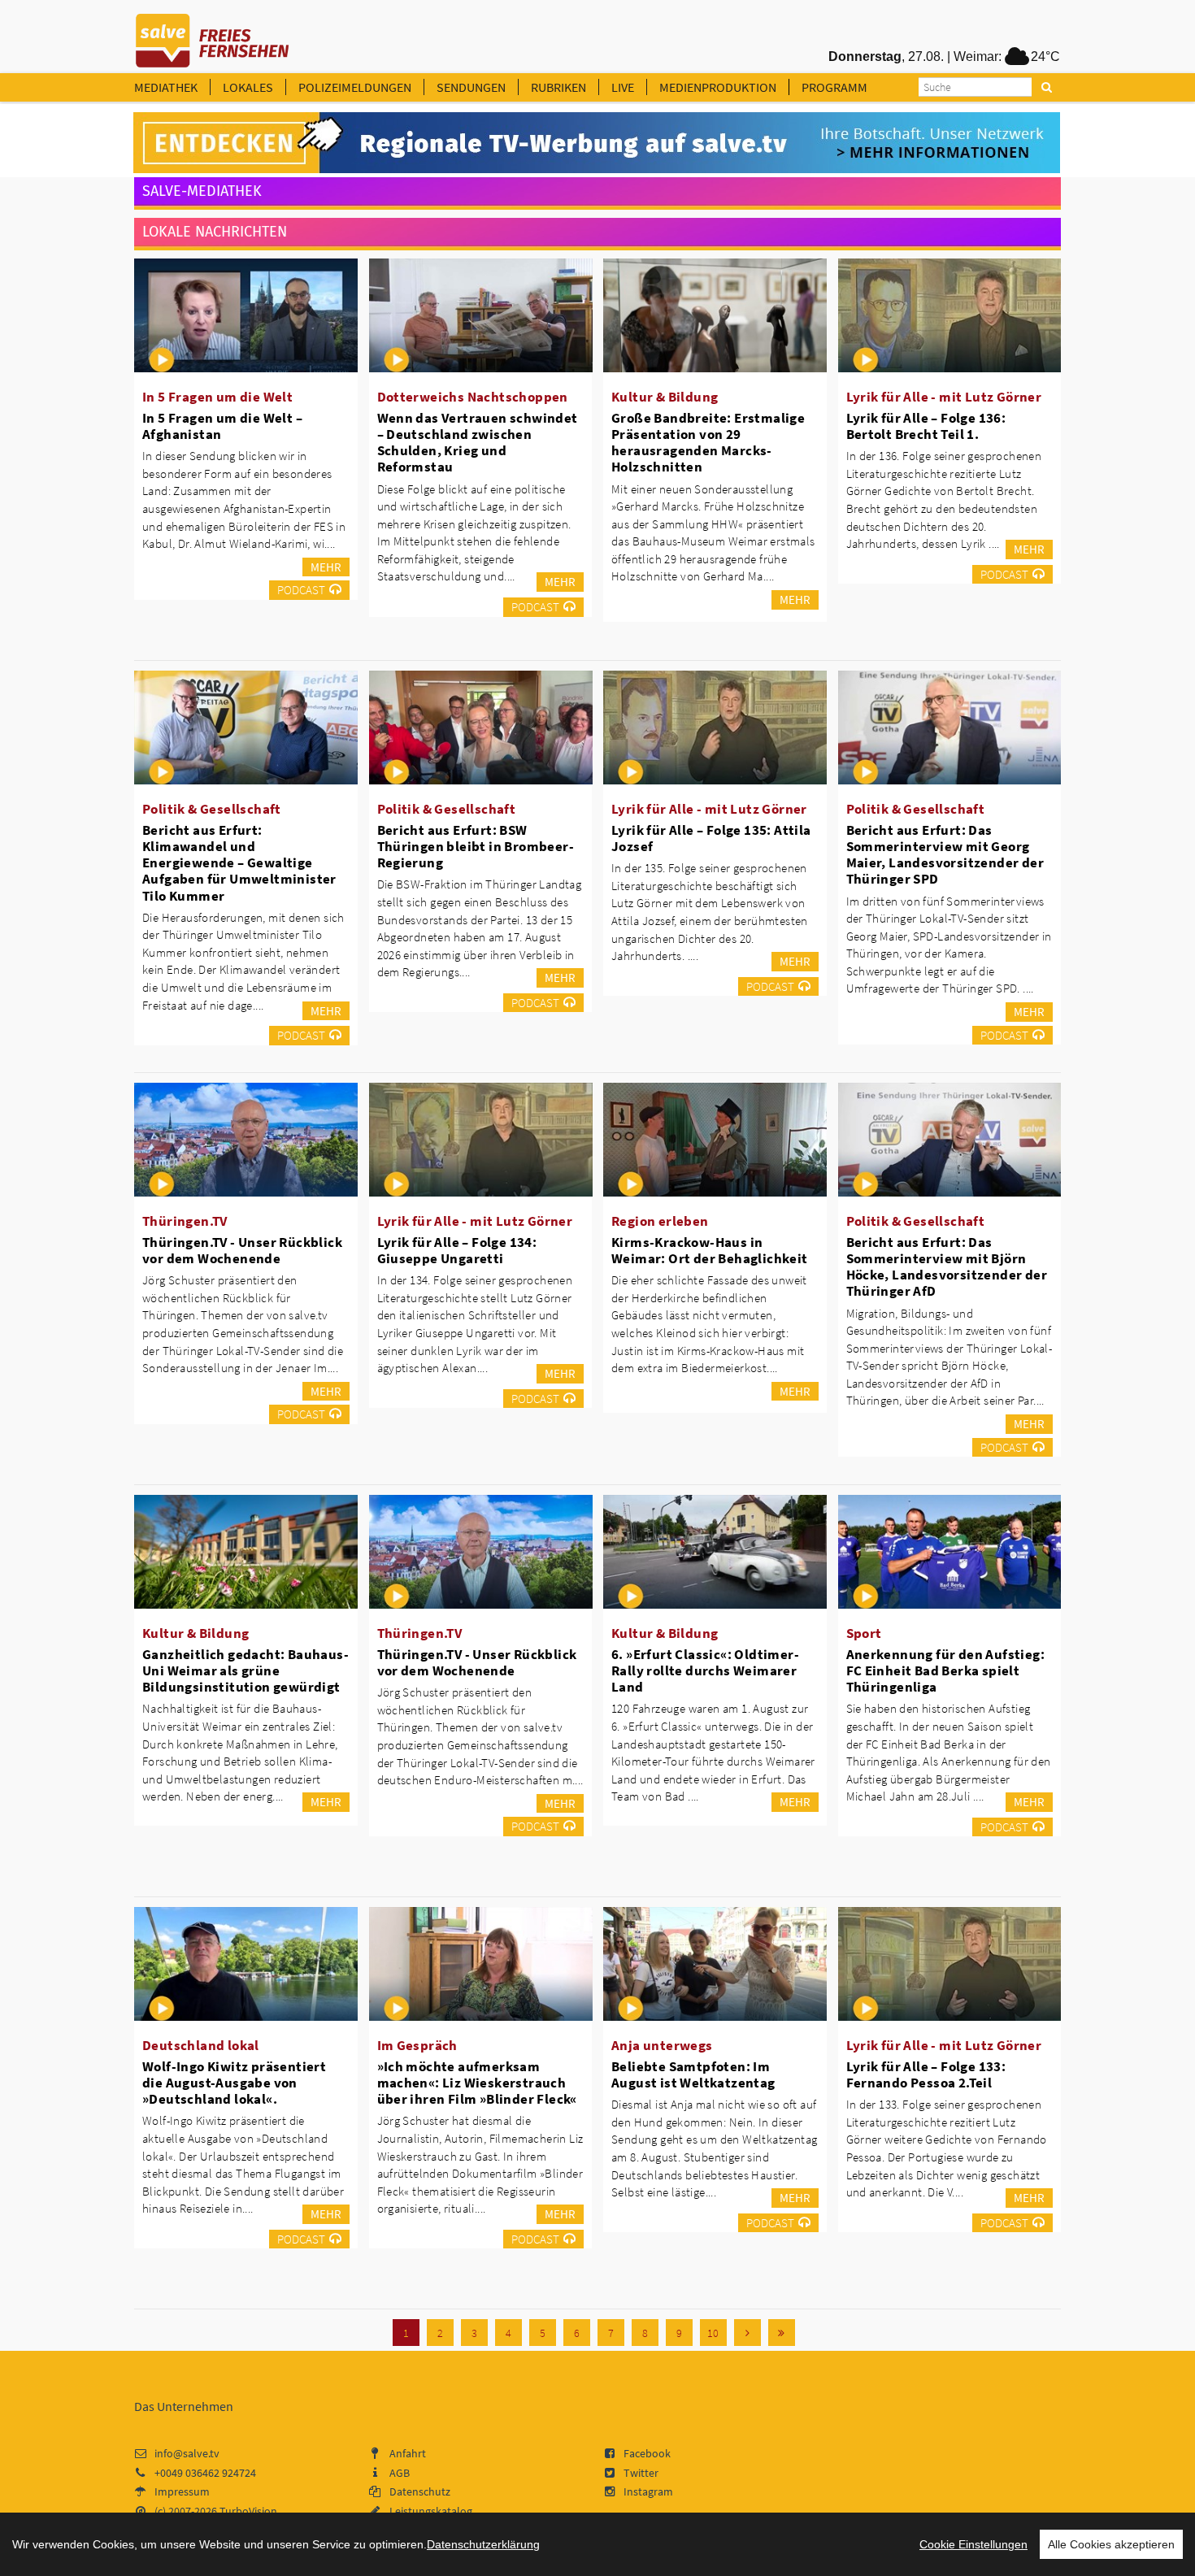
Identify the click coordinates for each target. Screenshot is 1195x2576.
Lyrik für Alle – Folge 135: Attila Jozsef (711, 838)
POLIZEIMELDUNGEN (355, 87)
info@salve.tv (187, 2453)
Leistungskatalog (431, 2511)
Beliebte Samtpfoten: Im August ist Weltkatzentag (693, 2074)
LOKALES (248, 87)
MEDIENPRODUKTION (718, 87)
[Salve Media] (597, 143)
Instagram (648, 2491)
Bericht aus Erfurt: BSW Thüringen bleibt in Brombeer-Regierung (476, 846)
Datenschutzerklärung (483, 2544)
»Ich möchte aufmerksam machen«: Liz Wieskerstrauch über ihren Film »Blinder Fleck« (477, 2083)
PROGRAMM (834, 87)
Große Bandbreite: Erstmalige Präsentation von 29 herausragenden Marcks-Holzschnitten (708, 442)
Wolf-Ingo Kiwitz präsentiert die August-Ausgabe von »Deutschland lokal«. (234, 2083)
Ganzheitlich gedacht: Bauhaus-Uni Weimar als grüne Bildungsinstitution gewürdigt (246, 1670)
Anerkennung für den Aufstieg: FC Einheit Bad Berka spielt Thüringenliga (946, 1670)
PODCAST (301, 590)
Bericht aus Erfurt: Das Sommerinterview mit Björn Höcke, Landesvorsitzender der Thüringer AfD (947, 1266)
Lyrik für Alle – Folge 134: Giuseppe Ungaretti (457, 1250)
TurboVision (248, 2511)
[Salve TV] (213, 35)
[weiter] (747, 2333)
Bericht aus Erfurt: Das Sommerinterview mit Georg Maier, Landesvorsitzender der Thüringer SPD (945, 854)
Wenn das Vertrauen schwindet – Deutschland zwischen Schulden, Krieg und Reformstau (478, 442)
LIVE (623, 87)
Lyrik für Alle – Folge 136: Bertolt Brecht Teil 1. (926, 426)
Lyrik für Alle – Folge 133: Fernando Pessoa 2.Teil (926, 2074)
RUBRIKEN (558, 87)
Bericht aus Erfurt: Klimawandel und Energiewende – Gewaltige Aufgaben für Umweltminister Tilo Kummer (239, 863)
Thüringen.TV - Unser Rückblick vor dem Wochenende (242, 1250)
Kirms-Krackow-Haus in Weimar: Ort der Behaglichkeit (710, 1250)
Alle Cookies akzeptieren (1111, 2544)
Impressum (182, 2491)
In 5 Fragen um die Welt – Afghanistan (222, 426)
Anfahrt (408, 2453)
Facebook (647, 2453)
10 (713, 2333)
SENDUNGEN (471, 87)
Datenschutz (420, 2491)
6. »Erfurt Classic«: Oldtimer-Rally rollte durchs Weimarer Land (705, 1670)
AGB (400, 2473)
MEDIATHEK (166, 87)
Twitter (641, 2473)
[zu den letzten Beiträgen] (782, 2333)
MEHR (326, 567)
